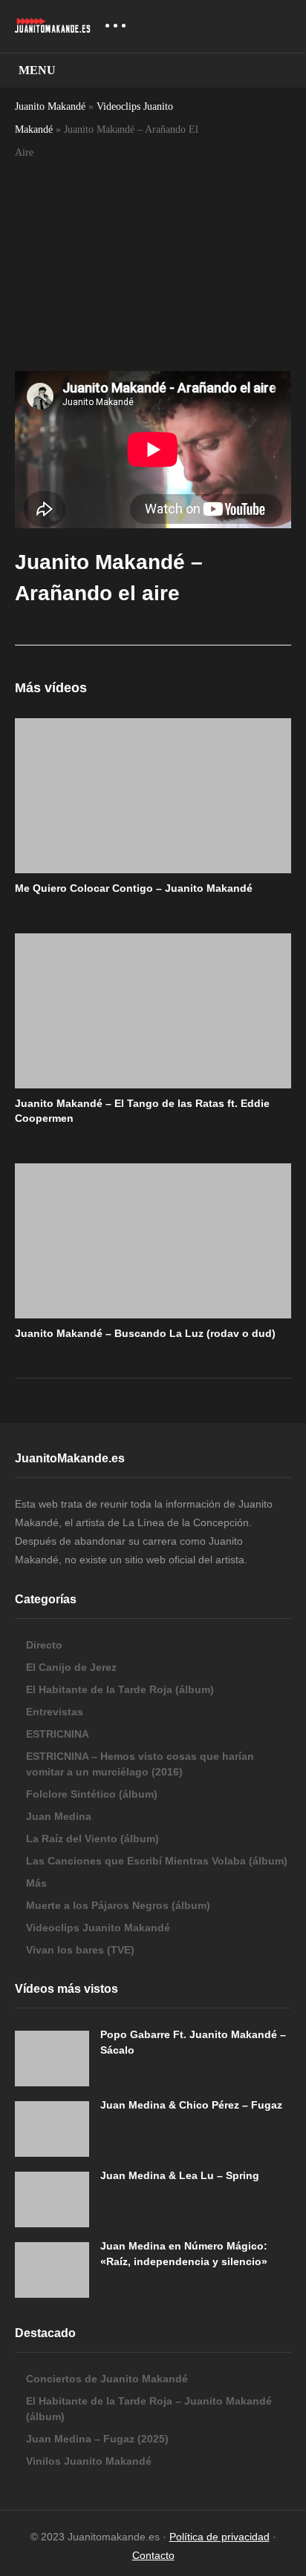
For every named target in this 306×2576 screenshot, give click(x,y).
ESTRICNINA (58, 1734)
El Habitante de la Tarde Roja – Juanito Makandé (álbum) (149, 2409)
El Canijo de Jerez (71, 1667)
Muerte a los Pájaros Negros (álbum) (118, 1905)
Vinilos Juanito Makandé (89, 2461)
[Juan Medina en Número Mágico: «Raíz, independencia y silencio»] (52, 2270)
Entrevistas (55, 1712)
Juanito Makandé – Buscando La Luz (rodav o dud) (145, 1333)
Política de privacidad (219, 2537)
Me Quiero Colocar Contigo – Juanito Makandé (134, 888)
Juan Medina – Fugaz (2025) (97, 2439)
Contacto (153, 2555)
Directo (44, 1645)
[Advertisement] (107, 245)
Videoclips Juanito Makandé (98, 1928)
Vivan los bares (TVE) (80, 1950)
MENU (37, 70)
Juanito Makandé (50, 106)
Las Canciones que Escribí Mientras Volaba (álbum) (157, 1861)
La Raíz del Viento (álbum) (92, 1839)
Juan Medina (59, 1816)
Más (36, 1883)
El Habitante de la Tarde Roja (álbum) (120, 1689)
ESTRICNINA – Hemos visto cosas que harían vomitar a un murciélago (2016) (140, 1764)
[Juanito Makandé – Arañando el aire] (153, 796)
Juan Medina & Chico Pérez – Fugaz (191, 2105)
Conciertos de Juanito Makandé (107, 2379)
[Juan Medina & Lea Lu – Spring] (52, 2199)
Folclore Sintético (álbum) (92, 1794)
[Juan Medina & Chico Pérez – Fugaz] (52, 2129)
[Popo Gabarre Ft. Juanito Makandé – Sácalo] (52, 2058)
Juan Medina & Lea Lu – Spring (180, 2175)
